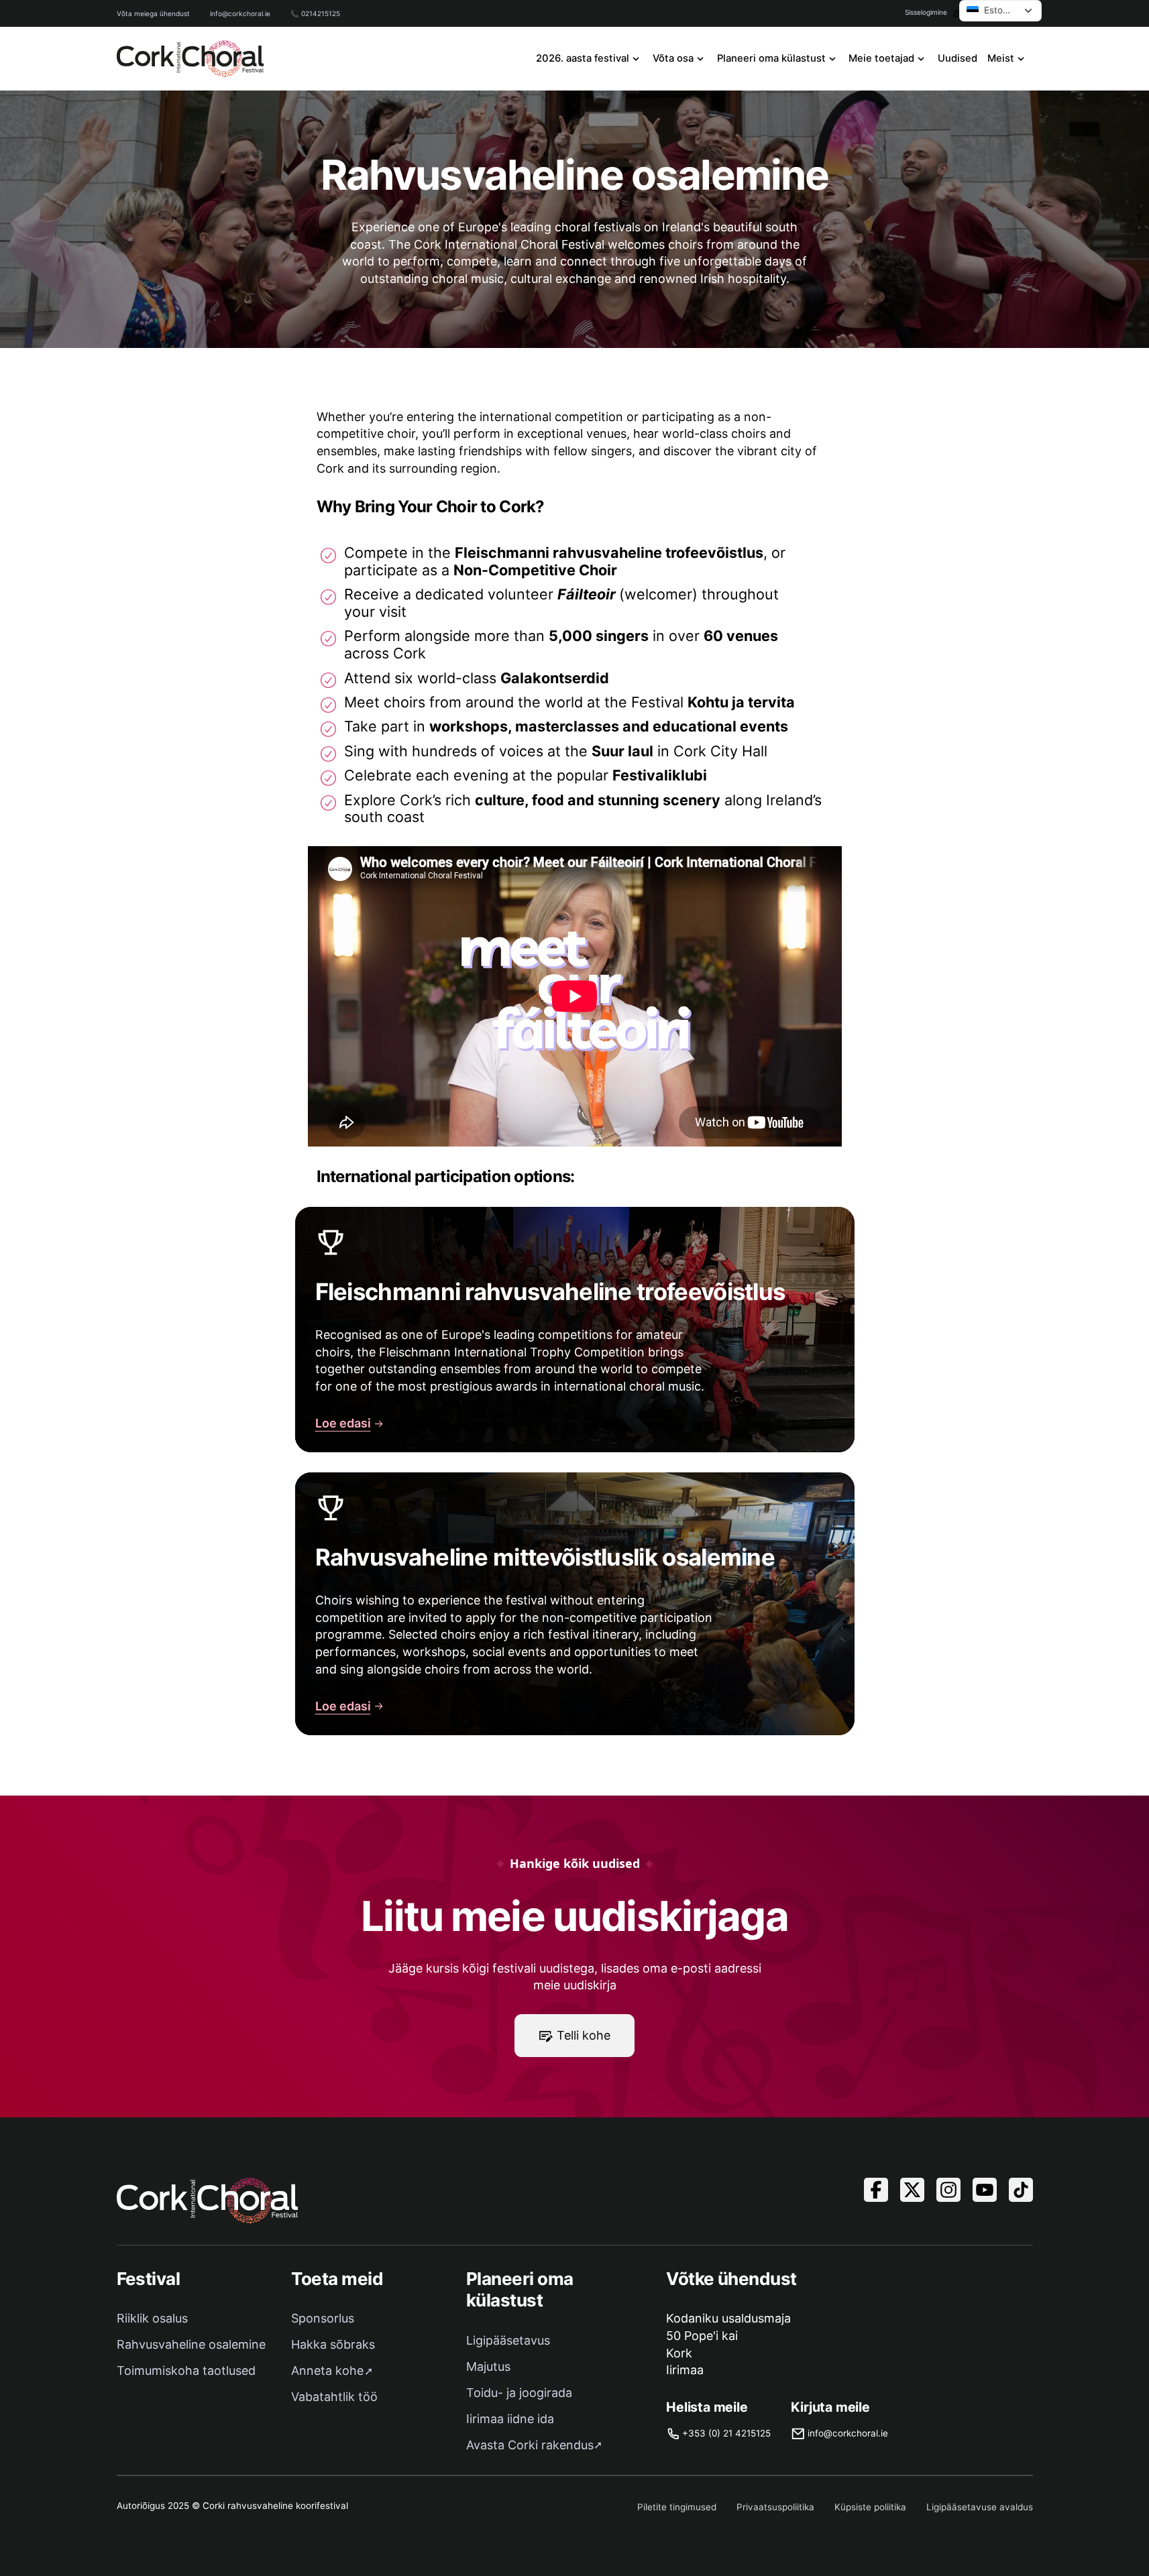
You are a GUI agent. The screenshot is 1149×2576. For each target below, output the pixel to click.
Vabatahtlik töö (334, 2397)
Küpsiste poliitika (870, 2507)
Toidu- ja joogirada (519, 2393)
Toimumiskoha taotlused (186, 2370)
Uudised (957, 58)
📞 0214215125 (315, 13)
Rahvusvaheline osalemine (191, 2344)
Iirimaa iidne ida (510, 2419)
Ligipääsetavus (508, 2340)
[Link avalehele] (190, 59)
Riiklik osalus (152, 2318)
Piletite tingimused (677, 2507)
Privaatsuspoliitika (775, 2507)
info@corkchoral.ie (240, 13)
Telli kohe (584, 2035)
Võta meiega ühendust (153, 13)
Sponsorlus (323, 2318)
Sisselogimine (926, 12)
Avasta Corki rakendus (530, 2445)
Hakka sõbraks (333, 2344)
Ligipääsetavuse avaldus (980, 2507)
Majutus (488, 2366)
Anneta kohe (327, 2370)
